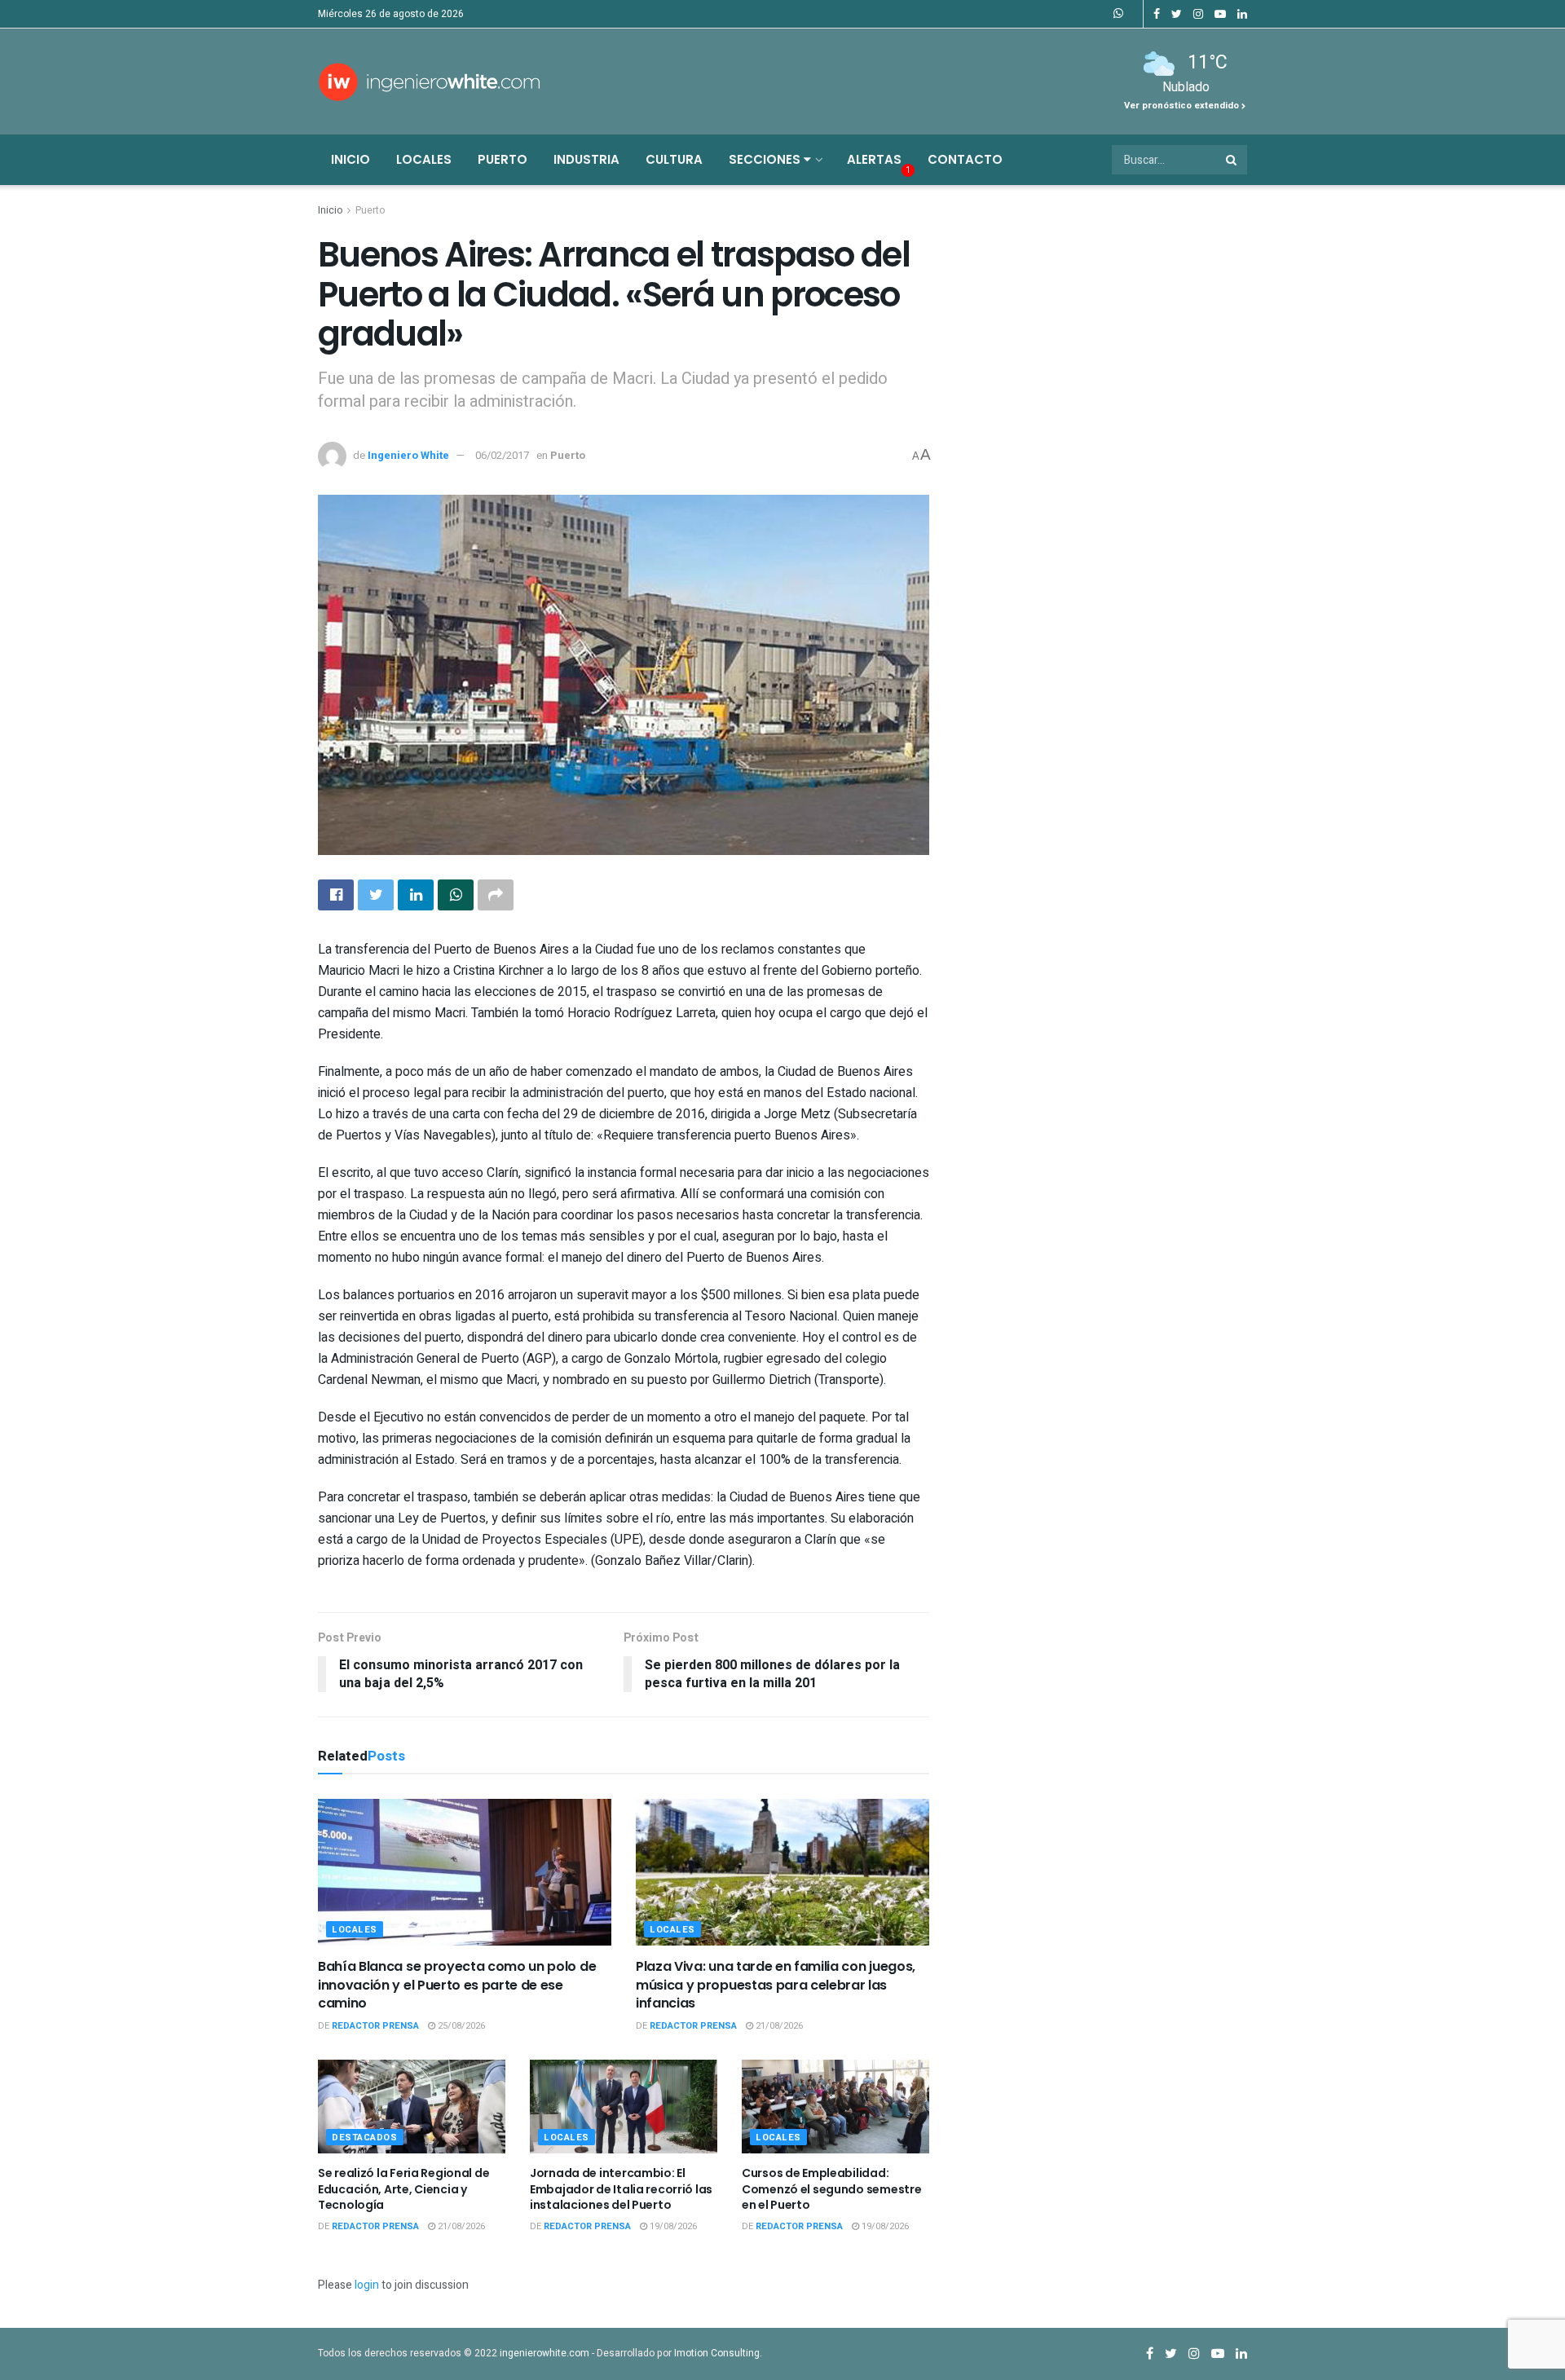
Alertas (874, 159)
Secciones (766, 159)
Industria (586, 159)
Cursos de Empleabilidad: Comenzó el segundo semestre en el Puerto (831, 2189)
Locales (424, 159)
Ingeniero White (408, 455)
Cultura (674, 159)
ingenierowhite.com (544, 2353)
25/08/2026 (460, 2026)
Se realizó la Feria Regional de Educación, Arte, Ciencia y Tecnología (403, 2189)
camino (399, 992)
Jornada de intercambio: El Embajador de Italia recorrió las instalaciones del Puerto (621, 2189)
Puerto (503, 159)
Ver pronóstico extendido (1183, 106)
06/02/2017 (502, 455)
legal (427, 1093)
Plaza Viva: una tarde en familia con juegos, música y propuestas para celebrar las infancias (776, 1985)
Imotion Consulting (717, 2353)
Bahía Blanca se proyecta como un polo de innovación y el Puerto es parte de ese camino (457, 1985)
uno (669, 950)
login (367, 2285)
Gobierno (847, 971)
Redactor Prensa (375, 2026)
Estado (846, 1093)
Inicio (350, 159)
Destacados (365, 2138)
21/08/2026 (778, 2026)
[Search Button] (1232, 160)
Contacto (965, 159)
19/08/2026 (672, 2226)
